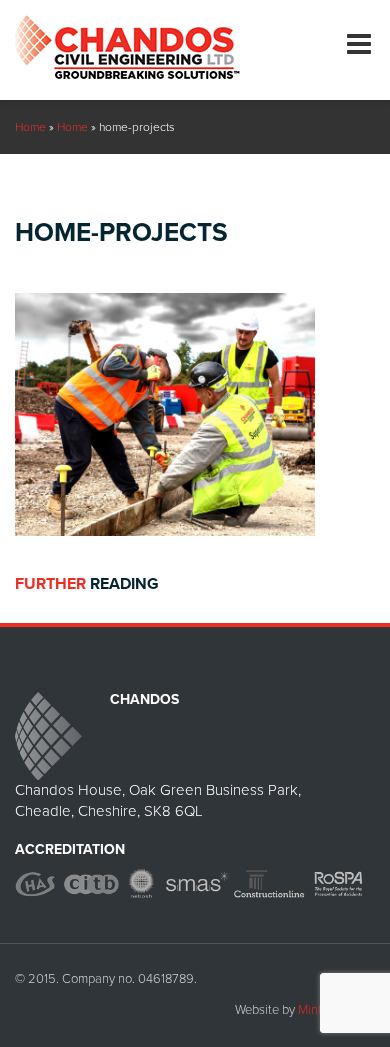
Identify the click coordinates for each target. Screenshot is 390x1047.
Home (30, 127)
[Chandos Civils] (127, 39)
